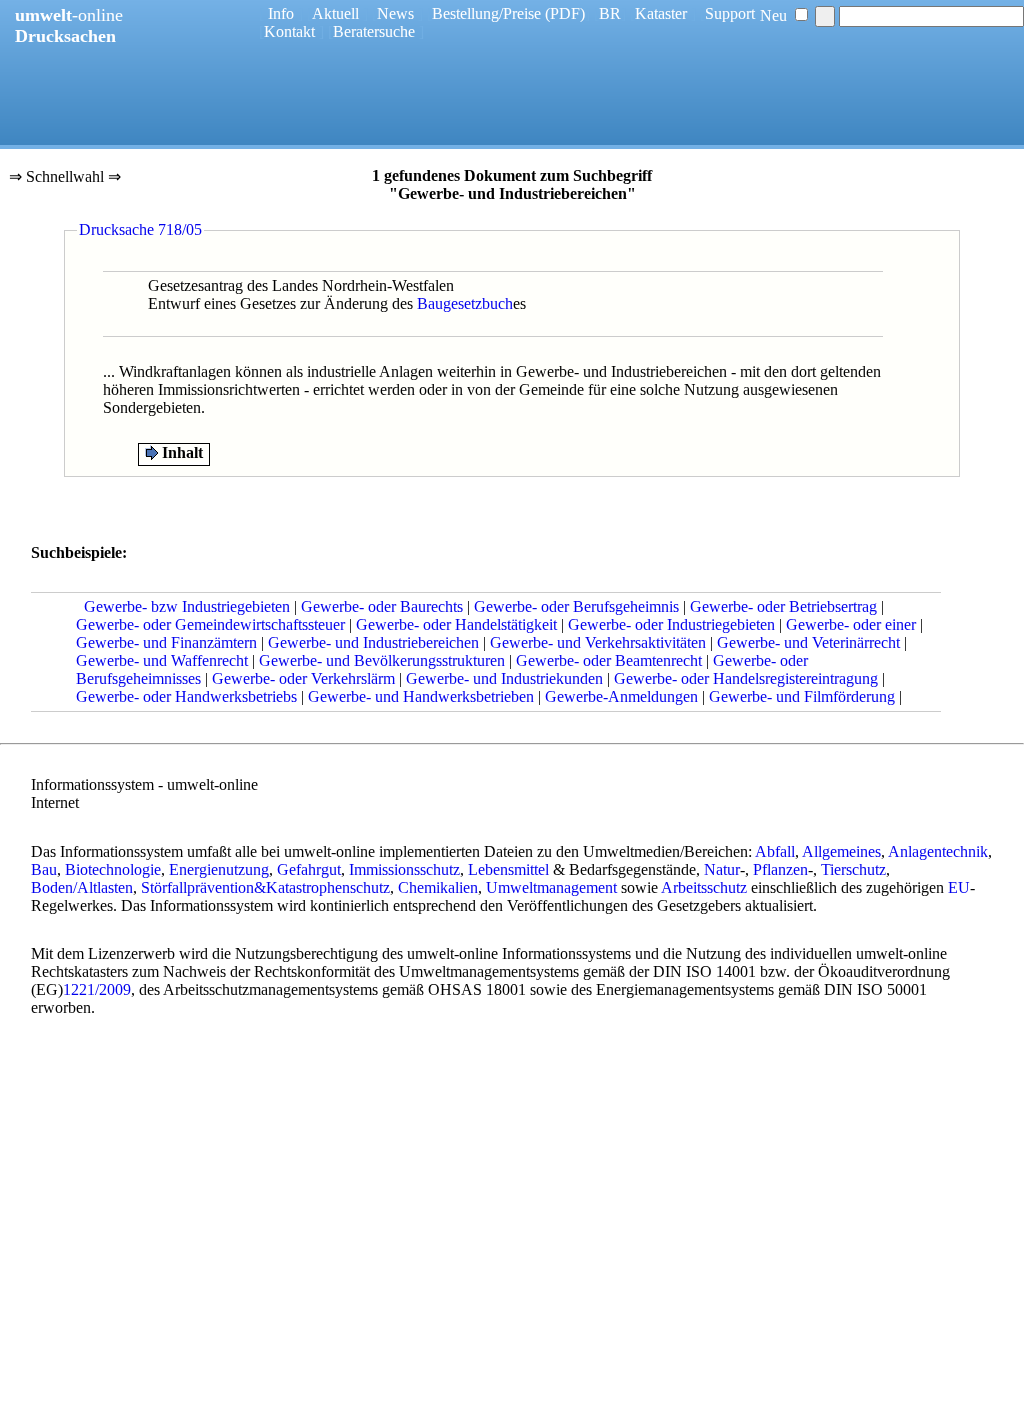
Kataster (661, 13)
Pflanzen (780, 869)
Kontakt (289, 31)
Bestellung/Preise (486, 13)
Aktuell (335, 13)
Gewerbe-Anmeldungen (621, 696)
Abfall (775, 851)
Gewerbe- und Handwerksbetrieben (421, 696)
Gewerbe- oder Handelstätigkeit (456, 624)
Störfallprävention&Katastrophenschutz (265, 887)
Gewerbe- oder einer (851, 624)
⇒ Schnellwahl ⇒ (65, 178)
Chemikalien (438, 887)
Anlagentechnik (938, 851)
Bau (44, 869)
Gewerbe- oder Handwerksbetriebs (186, 696)
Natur (722, 869)
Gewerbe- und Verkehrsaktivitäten (598, 642)
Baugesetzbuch (465, 303)
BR (610, 13)
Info (281, 13)
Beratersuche (374, 31)
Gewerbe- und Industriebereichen (373, 642)
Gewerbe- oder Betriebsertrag (783, 606)
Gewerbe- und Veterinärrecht (808, 642)
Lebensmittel (508, 869)
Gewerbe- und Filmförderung (802, 696)
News (395, 13)
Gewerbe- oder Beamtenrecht (609, 660)
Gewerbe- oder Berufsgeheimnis (576, 606)
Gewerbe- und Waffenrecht (162, 660)
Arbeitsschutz (704, 887)
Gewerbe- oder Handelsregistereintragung (746, 678)
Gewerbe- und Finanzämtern (166, 642)
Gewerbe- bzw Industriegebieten (187, 606)
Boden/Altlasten (82, 887)
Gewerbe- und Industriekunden (504, 678)
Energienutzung (219, 869)
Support (730, 13)
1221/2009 (97, 989)
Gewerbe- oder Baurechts (382, 606)
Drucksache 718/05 (140, 229)
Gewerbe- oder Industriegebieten (671, 624)
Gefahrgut (309, 869)
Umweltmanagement (551, 887)
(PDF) (565, 13)
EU (959, 887)
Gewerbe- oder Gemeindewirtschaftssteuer (210, 624)
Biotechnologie (113, 869)
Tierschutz (853, 869)
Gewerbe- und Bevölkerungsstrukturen (382, 660)
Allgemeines (841, 851)
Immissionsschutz (404, 869)
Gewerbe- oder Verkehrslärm (303, 678)
